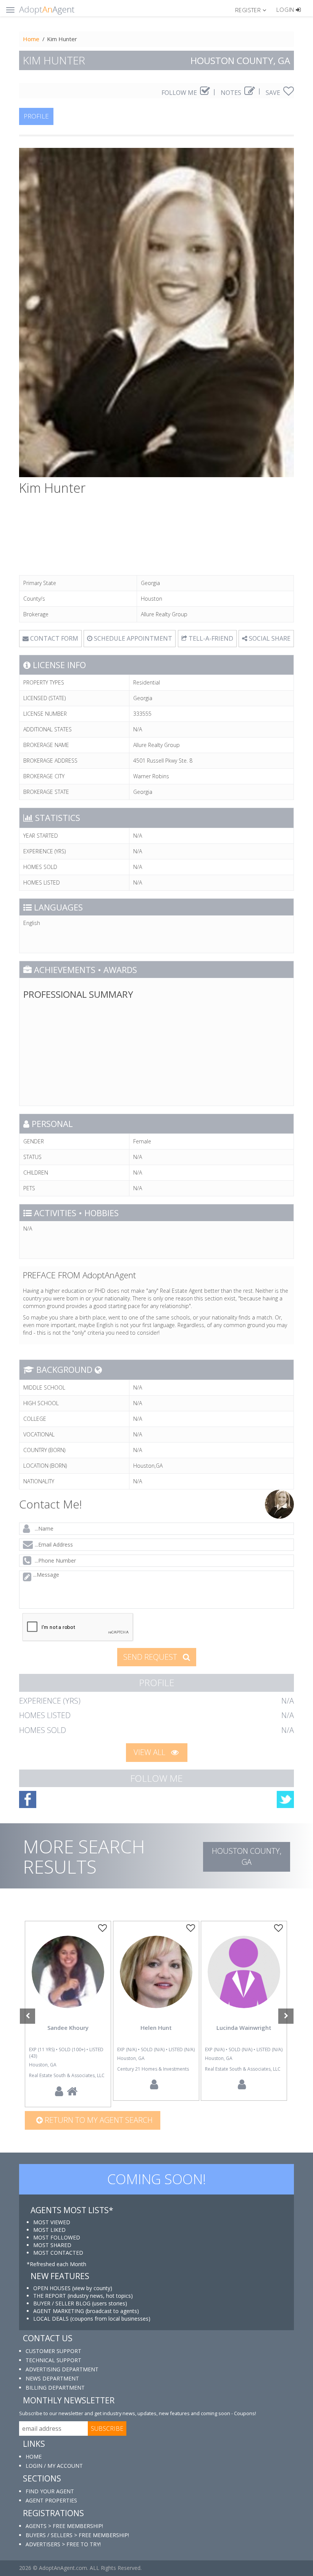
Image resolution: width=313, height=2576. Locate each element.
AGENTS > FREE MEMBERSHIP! (64, 2526)
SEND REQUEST (151, 1657)
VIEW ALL (150, 1752)
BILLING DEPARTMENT (55, 2388)
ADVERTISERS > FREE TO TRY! (63, 2544)
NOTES (232, 93)
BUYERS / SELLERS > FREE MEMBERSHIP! (77, 2535)
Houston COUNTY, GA (247, 1856)
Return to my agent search (98, 2120)
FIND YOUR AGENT (50, 2491)
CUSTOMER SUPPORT (53, 2351)
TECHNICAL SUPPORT (53, 2360)
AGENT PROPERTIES (51, 2500)
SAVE (274, 93)
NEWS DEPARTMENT (52, 2378)
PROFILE (36, 116)
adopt (68, 1978)
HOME (34, 2457)
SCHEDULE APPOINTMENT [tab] (132, 638)
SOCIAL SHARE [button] (269, 638)
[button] (254, 10)
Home (31, 39)
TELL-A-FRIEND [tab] (210, 638)
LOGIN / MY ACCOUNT (54, 2466)
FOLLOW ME (180, 93)
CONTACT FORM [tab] (53, 638)
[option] (68, 2014)
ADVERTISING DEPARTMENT (62, 2369)
